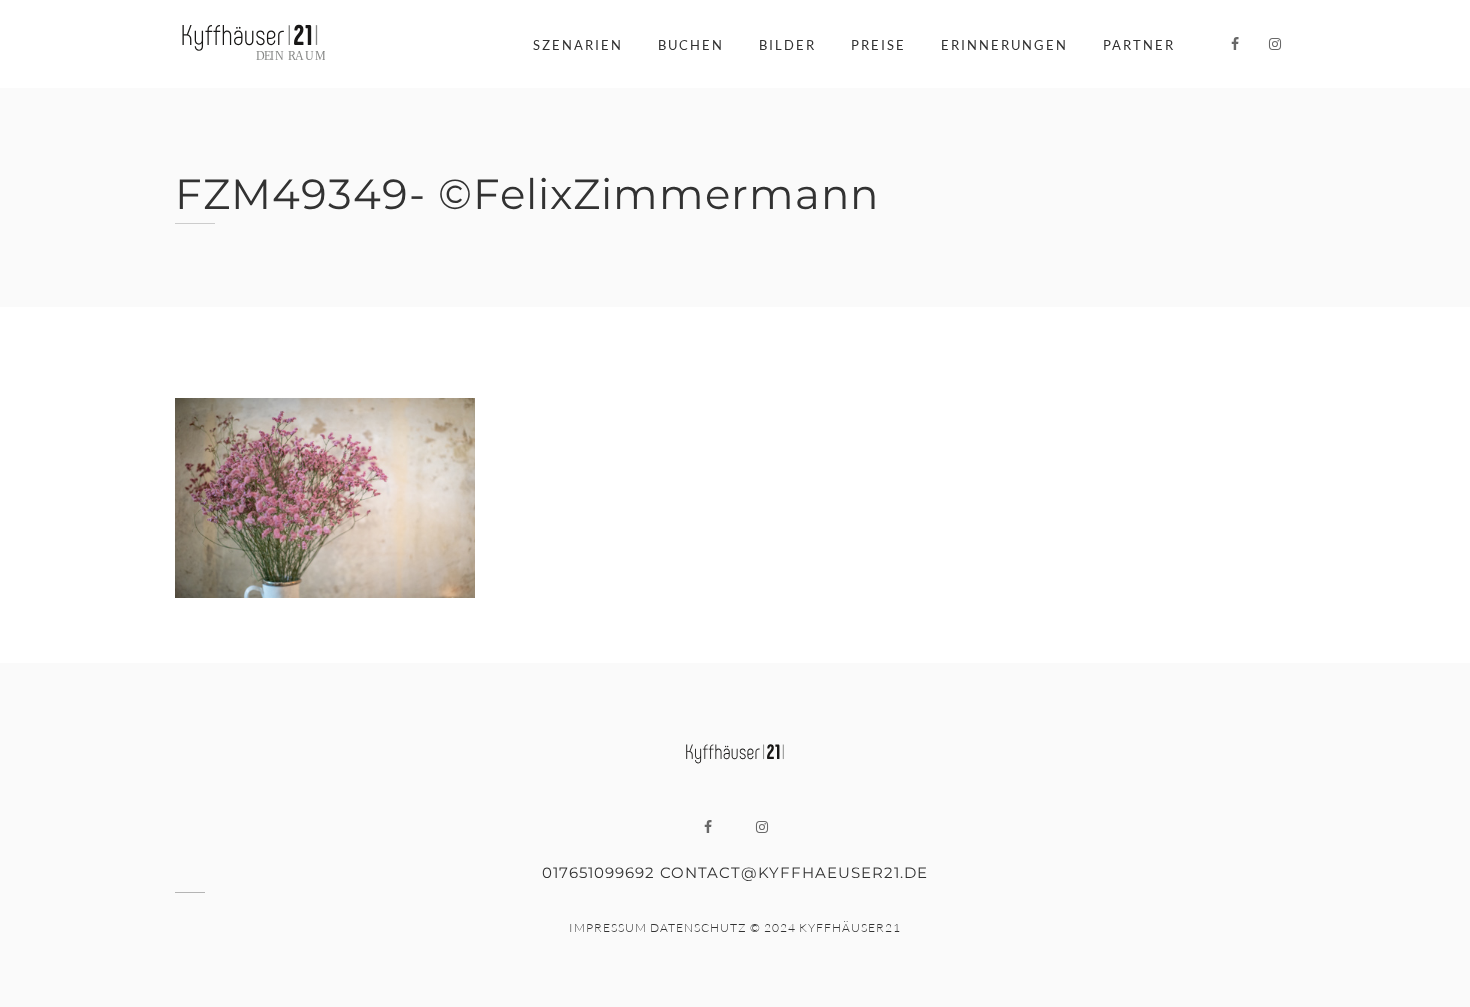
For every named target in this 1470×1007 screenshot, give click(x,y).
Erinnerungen (1004, 45)
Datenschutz (698, 927)
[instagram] (1275, 44)
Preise (878, 45)
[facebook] (1235, 44)
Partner (1139, 45)
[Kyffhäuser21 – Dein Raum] (250, 44)
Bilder (787, 45)
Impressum (608, 927)
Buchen (691, 45)
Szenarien (578, 45)
